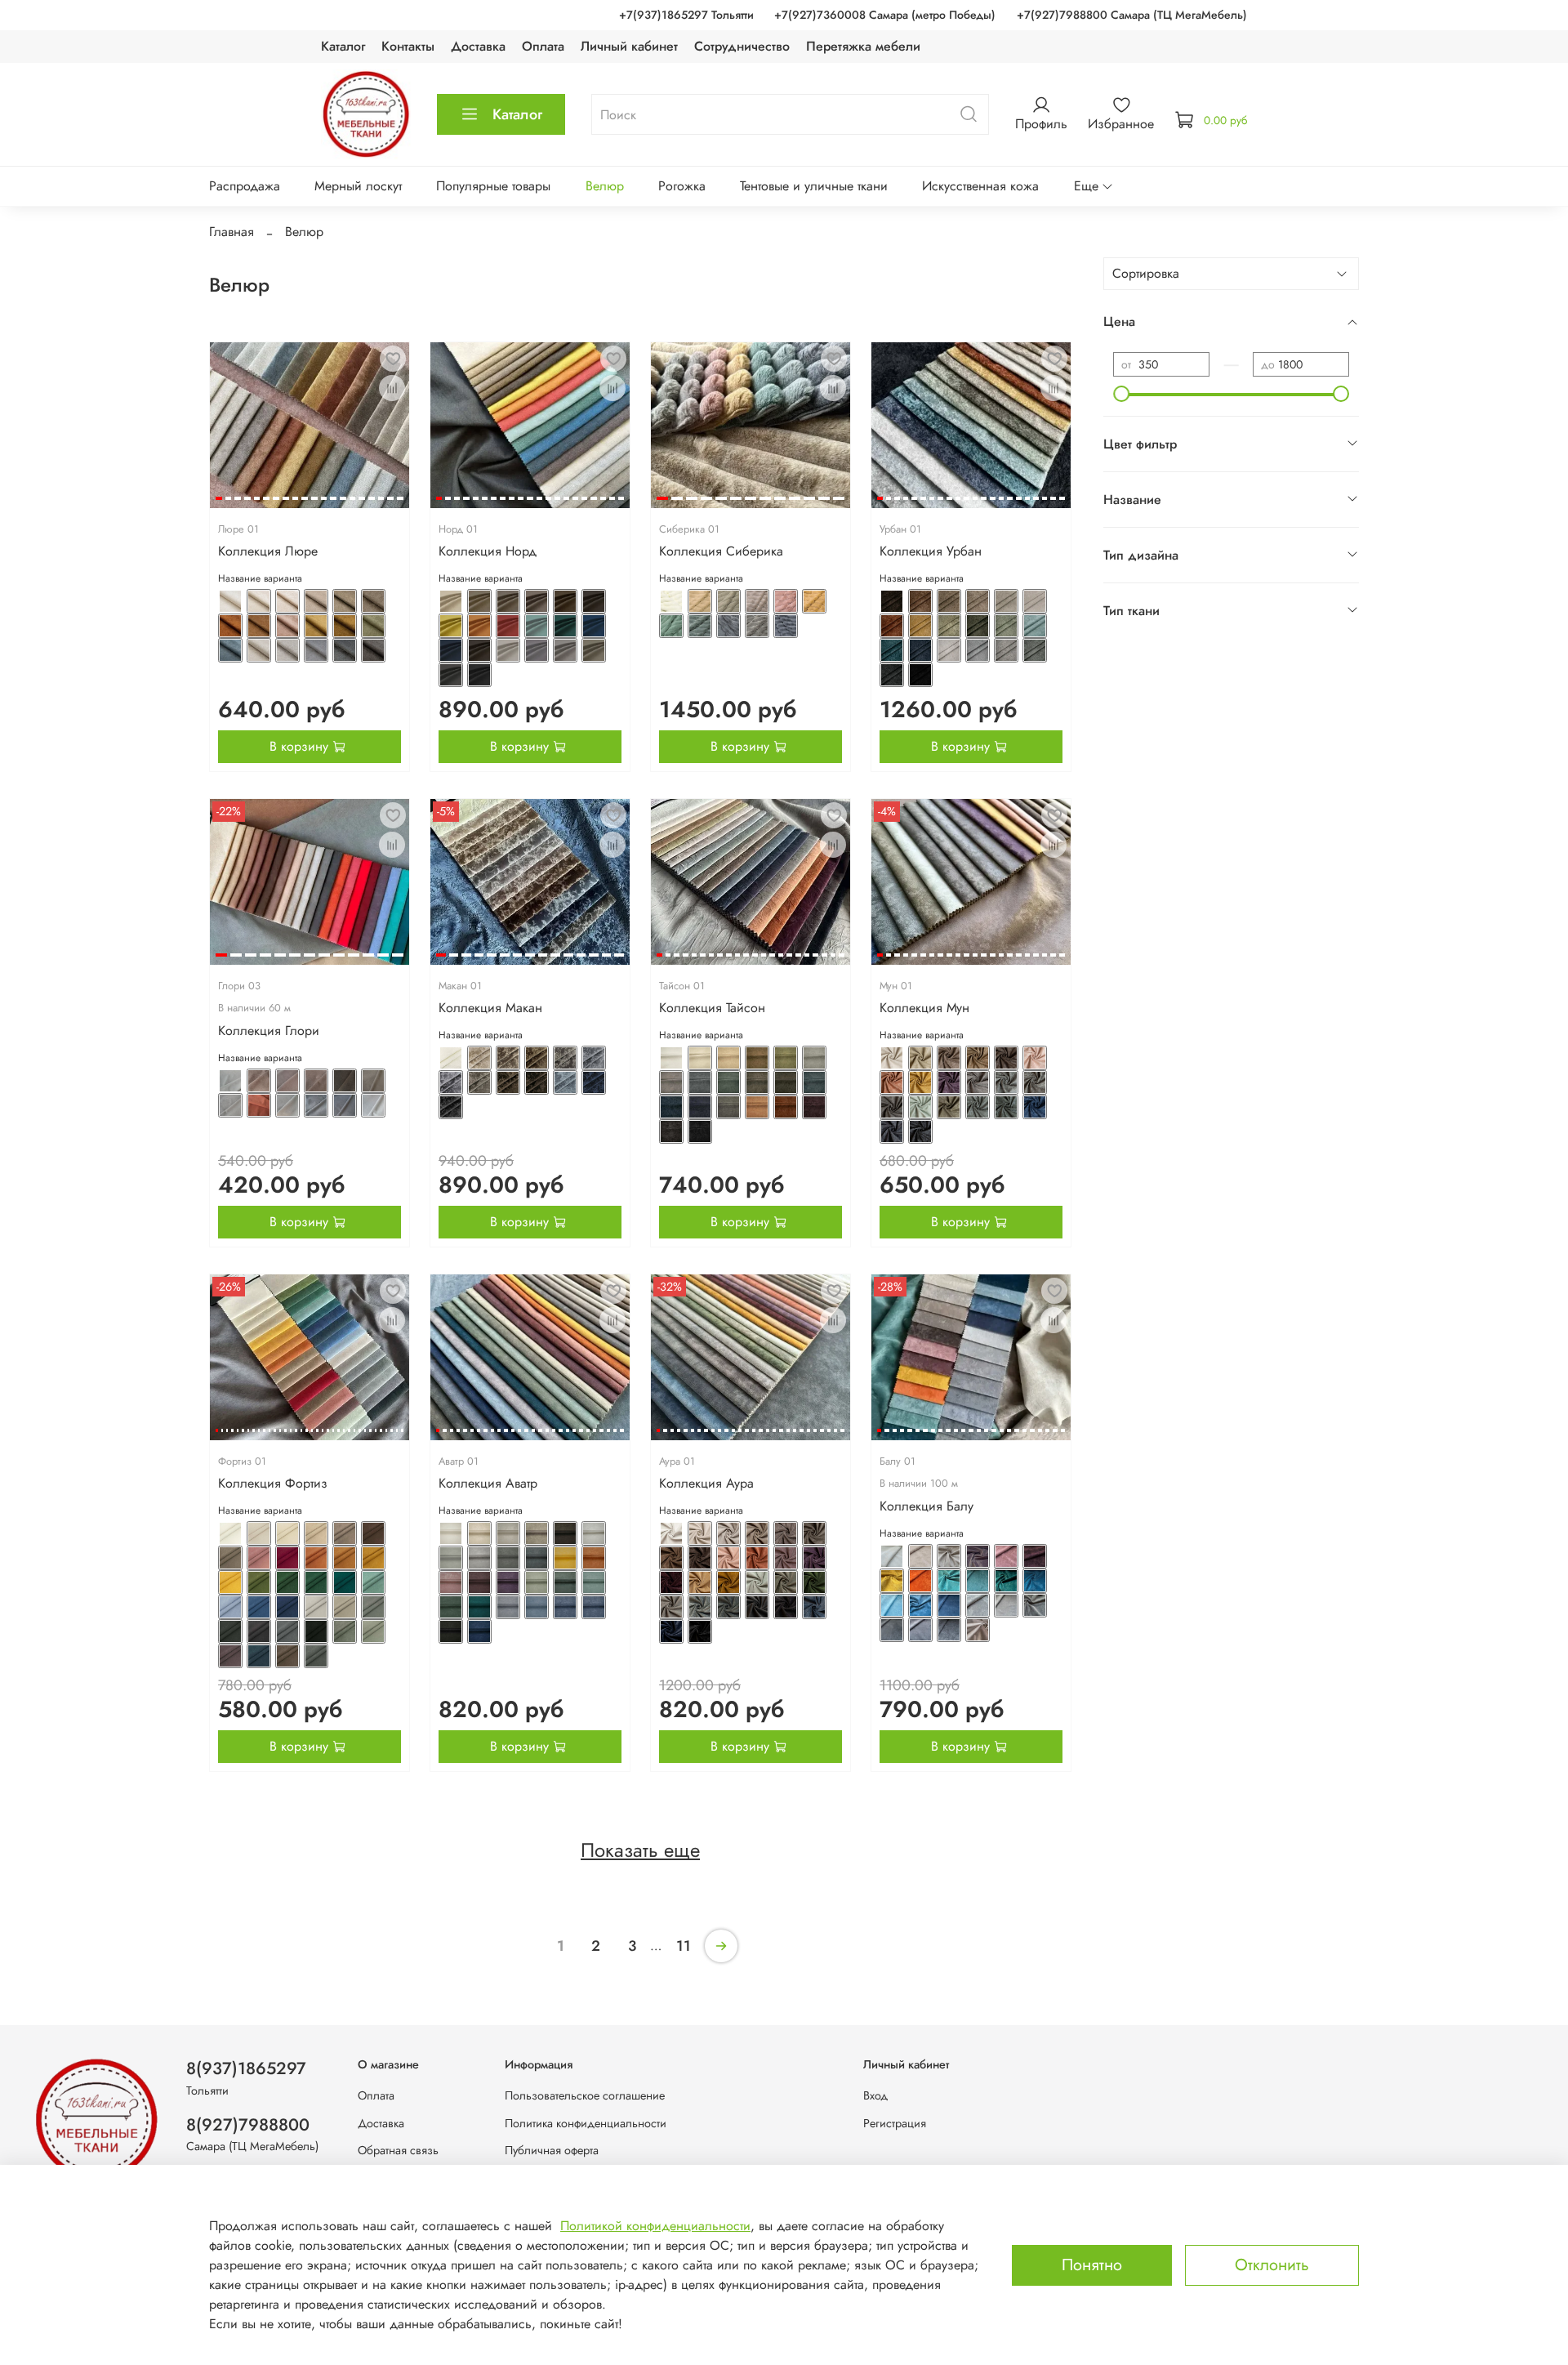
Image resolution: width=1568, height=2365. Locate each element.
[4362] (451, 1582)
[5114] (230, 1105)
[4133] (786, 1533)
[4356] (451, 1558)
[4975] (479, 650)
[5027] (757, 601)
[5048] (920, 650)
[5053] (892, 675)
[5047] (892, 650)
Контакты (408, 46)
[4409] (230, 1533)
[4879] (316, 601)
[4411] (287, 1533)
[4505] (757, 1082)
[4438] (373, 1631)
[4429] (287, 1607)
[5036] (920, 601)
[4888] (230, 650)
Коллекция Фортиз (273, 1483)
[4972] (565, 626)
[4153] (671, 1631)
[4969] (479, 626)
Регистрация (895, 2123)
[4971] (537, 626)
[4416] (259, 1558)
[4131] (728, 1533)
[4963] (479, 601)
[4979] (594, 650)
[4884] (287, 626)
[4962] (451, 601)
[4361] (594, 1558)
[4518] (508, 1058)
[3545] (949, 1581)
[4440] (259, 1656)
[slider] (1121, 394)
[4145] (786, 1582)
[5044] (978, 626)
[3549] (892, 1605)
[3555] (892, 1630)
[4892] (345, 650)
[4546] (1006, 1058)
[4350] (451, 1533)
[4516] (451, 1058)
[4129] (671, 1533)
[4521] (594, 1058)
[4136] (700, 1558)
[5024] (671, 601)
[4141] (671, 1582)
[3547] (1006, 1581)
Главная (232, 232)
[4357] (479, 1558)
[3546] (978, 1581)
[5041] (892, 626)
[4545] (978, 1058)
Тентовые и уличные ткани (814, 186)
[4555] (920, 1107)
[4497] (700, 1058)
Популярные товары (493, 186)
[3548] (1035, 1581)
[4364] (508, 1582)
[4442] (316, 1656)
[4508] (671, 1107)
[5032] (728, 626)
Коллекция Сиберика (721, 551)
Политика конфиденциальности (586, 2123)
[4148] (700, 1607)
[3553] (1006, 1605)
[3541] (1035, 1556)
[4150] (757, 1607)
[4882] (230, 626)
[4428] (259, 1607)
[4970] (508, 626)
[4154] (700, 1631)
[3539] (978, 1556)
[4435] (287, 1631)
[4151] (786, 1607)
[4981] (479, 675)
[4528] (451, 1107)
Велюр (605, 186)
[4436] (316, 1631)
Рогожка (682, 186)
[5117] (316, 1105)
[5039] (1006, 601)
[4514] (671, 1131)
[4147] (671, 1607)
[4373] (594, 1607)
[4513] (814, 1107)
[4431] (345, 1607)
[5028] (786, 601)
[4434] (259, 1631)
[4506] (786, 1082)
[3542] (892, 1581)
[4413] (345, 1533)
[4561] (920, 1131)
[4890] (287, 650)
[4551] (978, 1082)
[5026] (728, 601)
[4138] (757, 1558)
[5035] (892, 601)
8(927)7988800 (248, 2125)
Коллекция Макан (490, 1008)
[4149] (728, 1607)
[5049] (949, 650)
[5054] (920, 675)
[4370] (508, 1607)
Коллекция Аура (706, 1483)
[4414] (373, 1533)
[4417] (287, 1558)
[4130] (700, 1533)
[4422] (259, 1582)
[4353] (537, 1533)
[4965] (537, 601)
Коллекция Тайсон (712, 1008)
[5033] (757, 626)
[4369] (479, 1607)
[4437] (345, 1631)
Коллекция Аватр (488, 1483)
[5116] (287, 1105)
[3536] (892, 1556)
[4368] (451, 1607)
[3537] (920, 1556)
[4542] (892, 1058)
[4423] (287, 1582)
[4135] (671, 1558)
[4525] (537, 1082)
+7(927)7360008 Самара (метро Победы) (885, 15)
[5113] (373, 1081)
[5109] (259, 1081)
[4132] (757, 1533)
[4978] (565, 650)
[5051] (1006, 650)
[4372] (565, 1607)
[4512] (786, 1107)
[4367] (594, 1582)
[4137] (728, 1558)
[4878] (287, 601)
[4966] (565, 601)
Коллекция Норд (488, 551)
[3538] (949, 1556)
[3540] (1006, 1556)
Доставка (478, 46)
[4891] (316, 650)
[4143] (728, 1582)
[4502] (671, 1082)
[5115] (259, 1105)
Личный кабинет (629, 46)
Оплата (543, 46)
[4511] (757, 1107)
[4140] (814, 1558)
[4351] (479, 1533)
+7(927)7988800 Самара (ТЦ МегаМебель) (1132, 15)
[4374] (451, 1631)
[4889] (259, 650)
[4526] (565, 1082)
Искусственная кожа (980, 186)
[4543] (920, 1058)
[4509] (700, 1107)
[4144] (757, 1582)
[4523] (479, 1082)
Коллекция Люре (268, 551)
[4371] (537, 1607)
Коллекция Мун (924, 1008)
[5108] (230, 1081)
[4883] (259, 626)
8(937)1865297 (246, 2068)
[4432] (373, 1607)
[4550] (949, 1082)
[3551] (949, 1605)
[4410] (259, 1533)
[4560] (892, 1131)
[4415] (230, 1558)
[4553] (1035, 1082)
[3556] (920, 1630)
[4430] (316, 1607)
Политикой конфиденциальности (655, 2226)
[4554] (892, 1107)
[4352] (508, 1533)
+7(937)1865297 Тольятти (686, 15)
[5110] (287, 1081)
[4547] (1035, 1058)
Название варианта (260, 579)
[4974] (451, 650)
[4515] (700, 1131)
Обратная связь (398, 2150)
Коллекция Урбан (931, 551)
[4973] (594, 626)
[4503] (700, 1082)
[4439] (230, 1656)
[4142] (700, 1582)
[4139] (786, 1558)
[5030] (671, 626)
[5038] (978, 601)
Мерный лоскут (358, 186)
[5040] (1035, 601)
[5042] (920, 626)
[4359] (537, 1558)
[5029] (814, 601)
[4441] (287, 1656)
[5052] (1035, 650)
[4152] (814, 1607)
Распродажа (245, 186)
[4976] (508, 650)
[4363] (479, 1582)
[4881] (373, 601)
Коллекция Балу (927, 1506)
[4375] (479, 1631)
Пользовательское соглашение (585, 2095)
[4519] (537, 1058)
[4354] (565, 1533)
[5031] (700, 626)
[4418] (316, 1558)
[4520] (565, 1058)
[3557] (949, 1630)
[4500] (786, 1058)
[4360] (565, 1558)
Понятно (1092, 2265)
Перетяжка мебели (863, 46)
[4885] (316, 626)
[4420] (373, 1558)
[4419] (345, 1558)
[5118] (345, 1105)
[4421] (230, 1582)
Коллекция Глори (269, 1031)
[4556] (949, 1107)
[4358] (508, 1558)
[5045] (1006, 626)
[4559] (1035, 1107)
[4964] (508, 601)
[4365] (537, 1582)
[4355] (594, 1533)
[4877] (259, 601)
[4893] (373, 650)
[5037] (949, 601)
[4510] (728, 1107)
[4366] (565, 1582)
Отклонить (1272, 2265)
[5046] (1035, 626)
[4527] (594, 1082)
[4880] (345, 601)
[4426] (373, 1582)
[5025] (700, 601)
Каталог (343, 46)
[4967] (594, 601)
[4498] (728, 1058)
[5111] (316, 1081)
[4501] (814, 1058)
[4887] (373, 626)
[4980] (451, 675)
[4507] (814, 1082)
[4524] (508, 1082)
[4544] (949, 1058)
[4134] (814, 1533)
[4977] (537, 650)
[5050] (978, 650)
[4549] (920, 1082)
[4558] (1006, 1107)
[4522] (451, 1082)
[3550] (920, 1605)
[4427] (230, 1607)
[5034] (786, 626)
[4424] (316, 1582)
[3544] (920, 1581)
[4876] (230, 601)
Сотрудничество (742, 46)
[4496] (671, 1058)
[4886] (345, 626)
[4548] (892, 1082)
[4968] (451, 626)
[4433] (230, 1631)
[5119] (373, 1105)
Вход (875, 2095)
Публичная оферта (552, 2150)
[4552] (1006, 1082)
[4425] (345, 1582)
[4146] (814, 1582)
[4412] (316, 1533)
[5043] (949, 626)
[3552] (978, 1605)
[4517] (479, 1058)
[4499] (757, 1058)
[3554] (1035, 1605)
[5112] (345, 1081)
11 (684, 1946)
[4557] (978, 1107)
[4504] (728, 1082)
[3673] (978, 1630)
